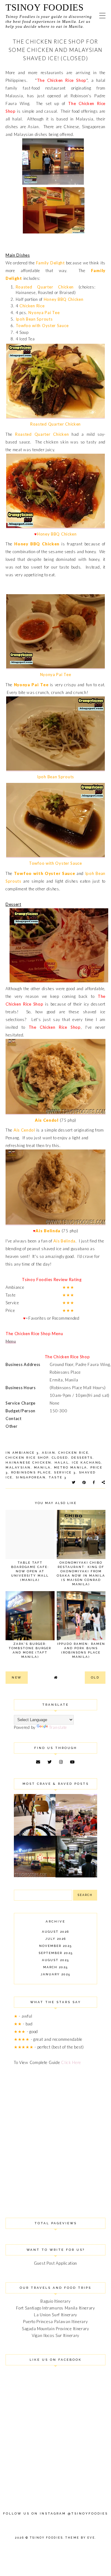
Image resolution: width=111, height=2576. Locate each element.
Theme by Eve (80, 2538)
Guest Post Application (55, 2263)
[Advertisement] (55, 2134)
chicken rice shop (27, 1458)
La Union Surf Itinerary (55, 2315)
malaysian (18, 1467)
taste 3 (58, 1477)
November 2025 (55, 1946)
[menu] (102, 15)
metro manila (71, 1467)
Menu (11, 1341)
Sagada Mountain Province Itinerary (55, 2329)
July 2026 (56, 1939)
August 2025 (55, 1960)
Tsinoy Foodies (45, 7)
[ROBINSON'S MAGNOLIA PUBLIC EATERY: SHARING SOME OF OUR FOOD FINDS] (35, 1834)
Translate (58, 1727)
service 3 (65, 1472)
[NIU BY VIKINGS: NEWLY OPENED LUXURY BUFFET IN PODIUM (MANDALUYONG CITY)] (76, 1834)
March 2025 (55, 1967)
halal (62, 1462)
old (95, 1677)
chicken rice (73, 1453)
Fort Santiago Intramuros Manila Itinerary (55, 2308)
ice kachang (86, 1462)
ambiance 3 (26, 1453)
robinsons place (31, 1472)
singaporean (31, 1477)
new (17, 1677)
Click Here (71, 2062)
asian (49, 1453)
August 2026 (55, 1932)
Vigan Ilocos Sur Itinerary (55, 2335)
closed (60, 1458)
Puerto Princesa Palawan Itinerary (55, 2322)
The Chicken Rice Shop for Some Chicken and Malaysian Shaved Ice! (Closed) (56, 50)
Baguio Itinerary (55, 2301)
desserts (82, 1458)
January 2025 (55, 1974)
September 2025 (56, 1953)
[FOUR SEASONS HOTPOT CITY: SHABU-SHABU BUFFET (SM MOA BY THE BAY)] (35, 1876)
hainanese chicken (29, 1462)
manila (42, 1467)
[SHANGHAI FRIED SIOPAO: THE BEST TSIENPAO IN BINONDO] (76, 1876)
